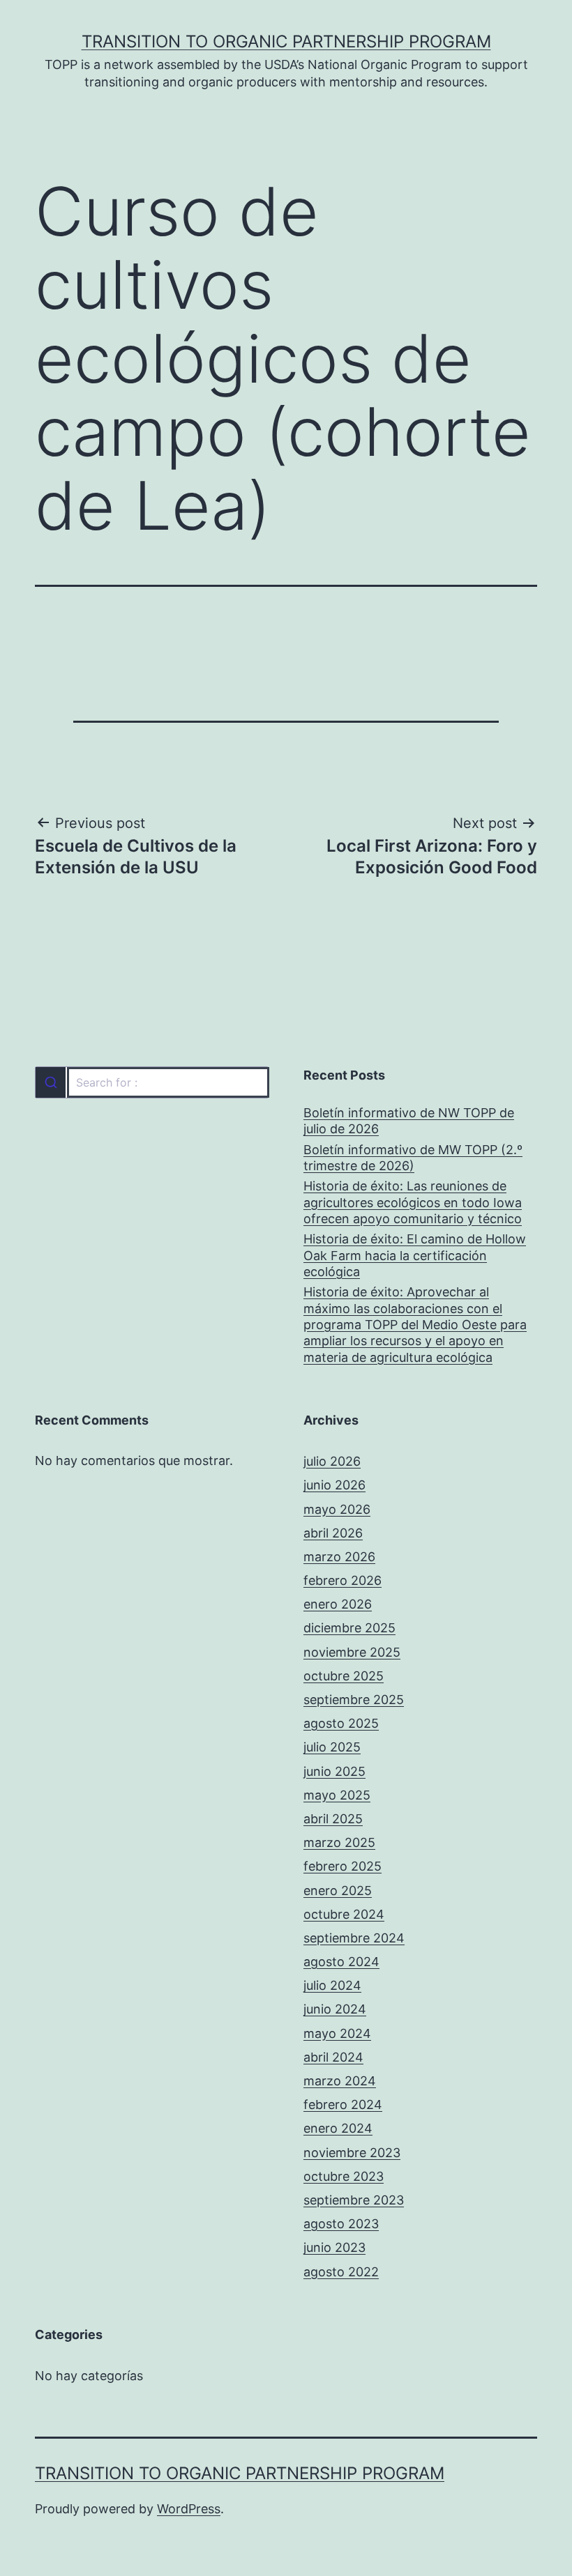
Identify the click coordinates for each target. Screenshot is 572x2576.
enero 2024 (338, 2128)
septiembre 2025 (354, 1700)
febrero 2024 (343, 2104)
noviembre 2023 (352, 2153)
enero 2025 (338, 1891)
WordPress (189, 2509)
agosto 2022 (341, 2272)
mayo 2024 (337, 2033)
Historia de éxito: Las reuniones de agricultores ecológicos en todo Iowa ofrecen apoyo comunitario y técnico (413, 1202)
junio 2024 (335, 2009)
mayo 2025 (337, 1795)
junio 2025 (334, 1771)
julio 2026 (332, 1461)
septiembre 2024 (354, 1938)
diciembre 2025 (349, 1628)
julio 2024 (332, 1985)
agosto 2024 (341, 1962)
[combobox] (152, 1082)
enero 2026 (338, 1604)
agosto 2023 (341, 2224)
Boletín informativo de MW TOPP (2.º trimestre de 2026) (413, 1158)
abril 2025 (333, 1819)
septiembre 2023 (354, 2200)
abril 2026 (333, 1533)
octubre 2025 (344, 1676)
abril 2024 (333, 2057)
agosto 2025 (341, 1723)
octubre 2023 (344, 2176)
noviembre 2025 (352, 1652)
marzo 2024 (340, 2081)
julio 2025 (332, 1747)
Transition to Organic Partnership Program (286, 41)
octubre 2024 (344, 1914)
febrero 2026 (343, 1580)
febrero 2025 (343, 1866)
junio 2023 (334, 2247)
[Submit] (51, 1082)
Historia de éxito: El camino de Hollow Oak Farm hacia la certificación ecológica (415, 1255)
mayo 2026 (337, 1509)
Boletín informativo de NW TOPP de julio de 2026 (409, 1121)
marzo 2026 (339, 1557)
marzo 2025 (339, 1842)
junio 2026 (334, 1485)
